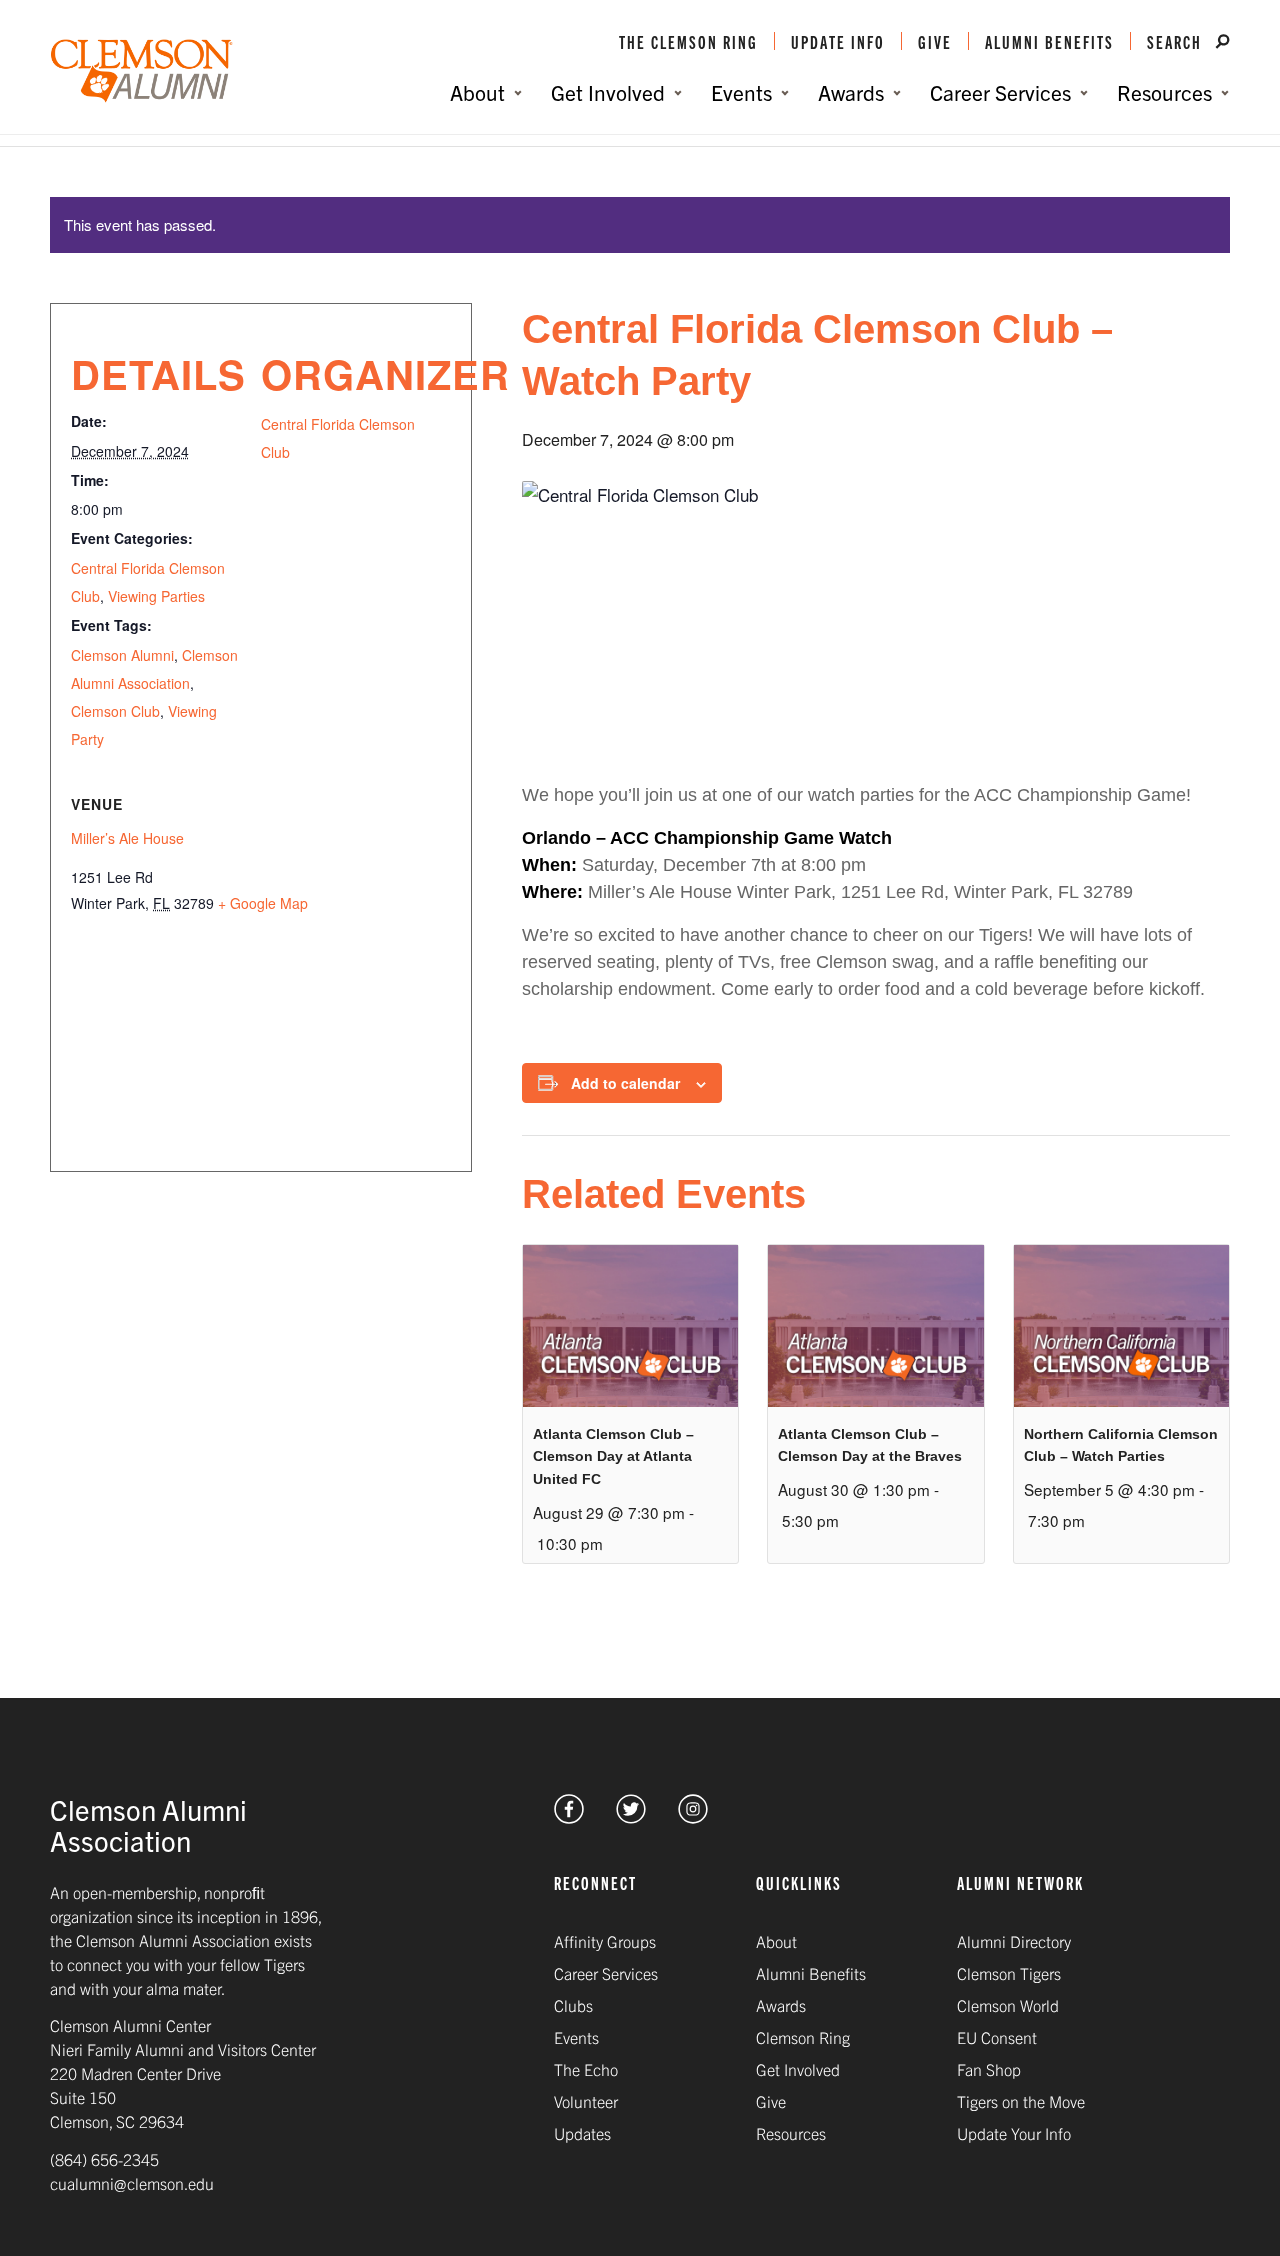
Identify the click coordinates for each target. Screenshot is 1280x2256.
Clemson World (1008, 2005)
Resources (791, 2133)
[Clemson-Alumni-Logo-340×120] (142, 71)
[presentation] (630, 1325)
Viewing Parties (156, 596)
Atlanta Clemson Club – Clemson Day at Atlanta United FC (613, 1456)
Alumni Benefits (1049, 41)
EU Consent (997, 2037)
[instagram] (693, 1816)
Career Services (606, 1973)
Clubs (573, 2005)
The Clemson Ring (688, 41)
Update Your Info (1014, 2133)
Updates (582, 2133)
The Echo (586, 2069)
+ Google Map (263, 903)
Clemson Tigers (1009, 1973)
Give (935, 41)
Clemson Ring (803, 2037)
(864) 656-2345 (104, 2159)
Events (576, 2037)
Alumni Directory (1014, 1941)
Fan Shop (989, 2069)
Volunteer (586, 2101)
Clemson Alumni (122, 655)
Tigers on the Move (1021, 2101)
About (776, 1941)
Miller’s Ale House (127, 838)
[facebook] (569, 1816)
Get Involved (798, 2069)
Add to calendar (625, 1083)
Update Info (838, 41)
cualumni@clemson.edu (132, 2183)
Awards (781, 2005)
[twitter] (631, 1816)
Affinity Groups (605, 1941)
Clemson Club (115, 711)
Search (1177, 41)
